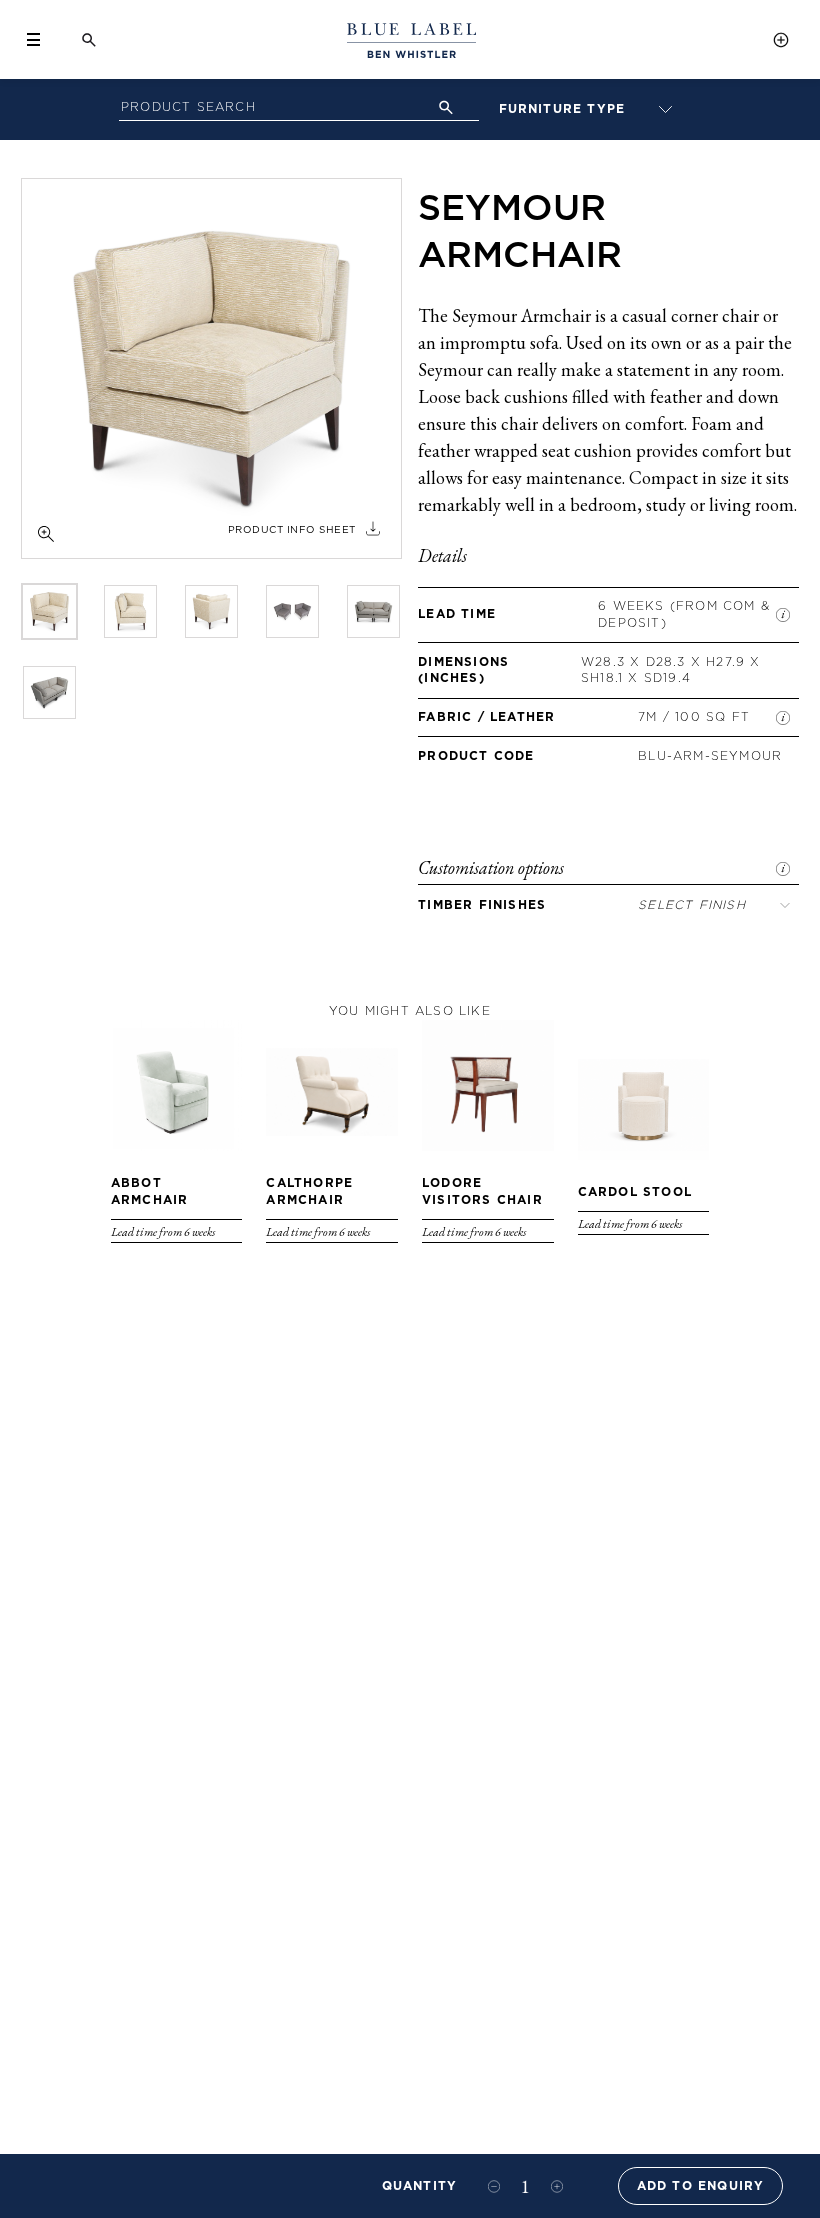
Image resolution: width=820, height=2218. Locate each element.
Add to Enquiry (701, 2185)
